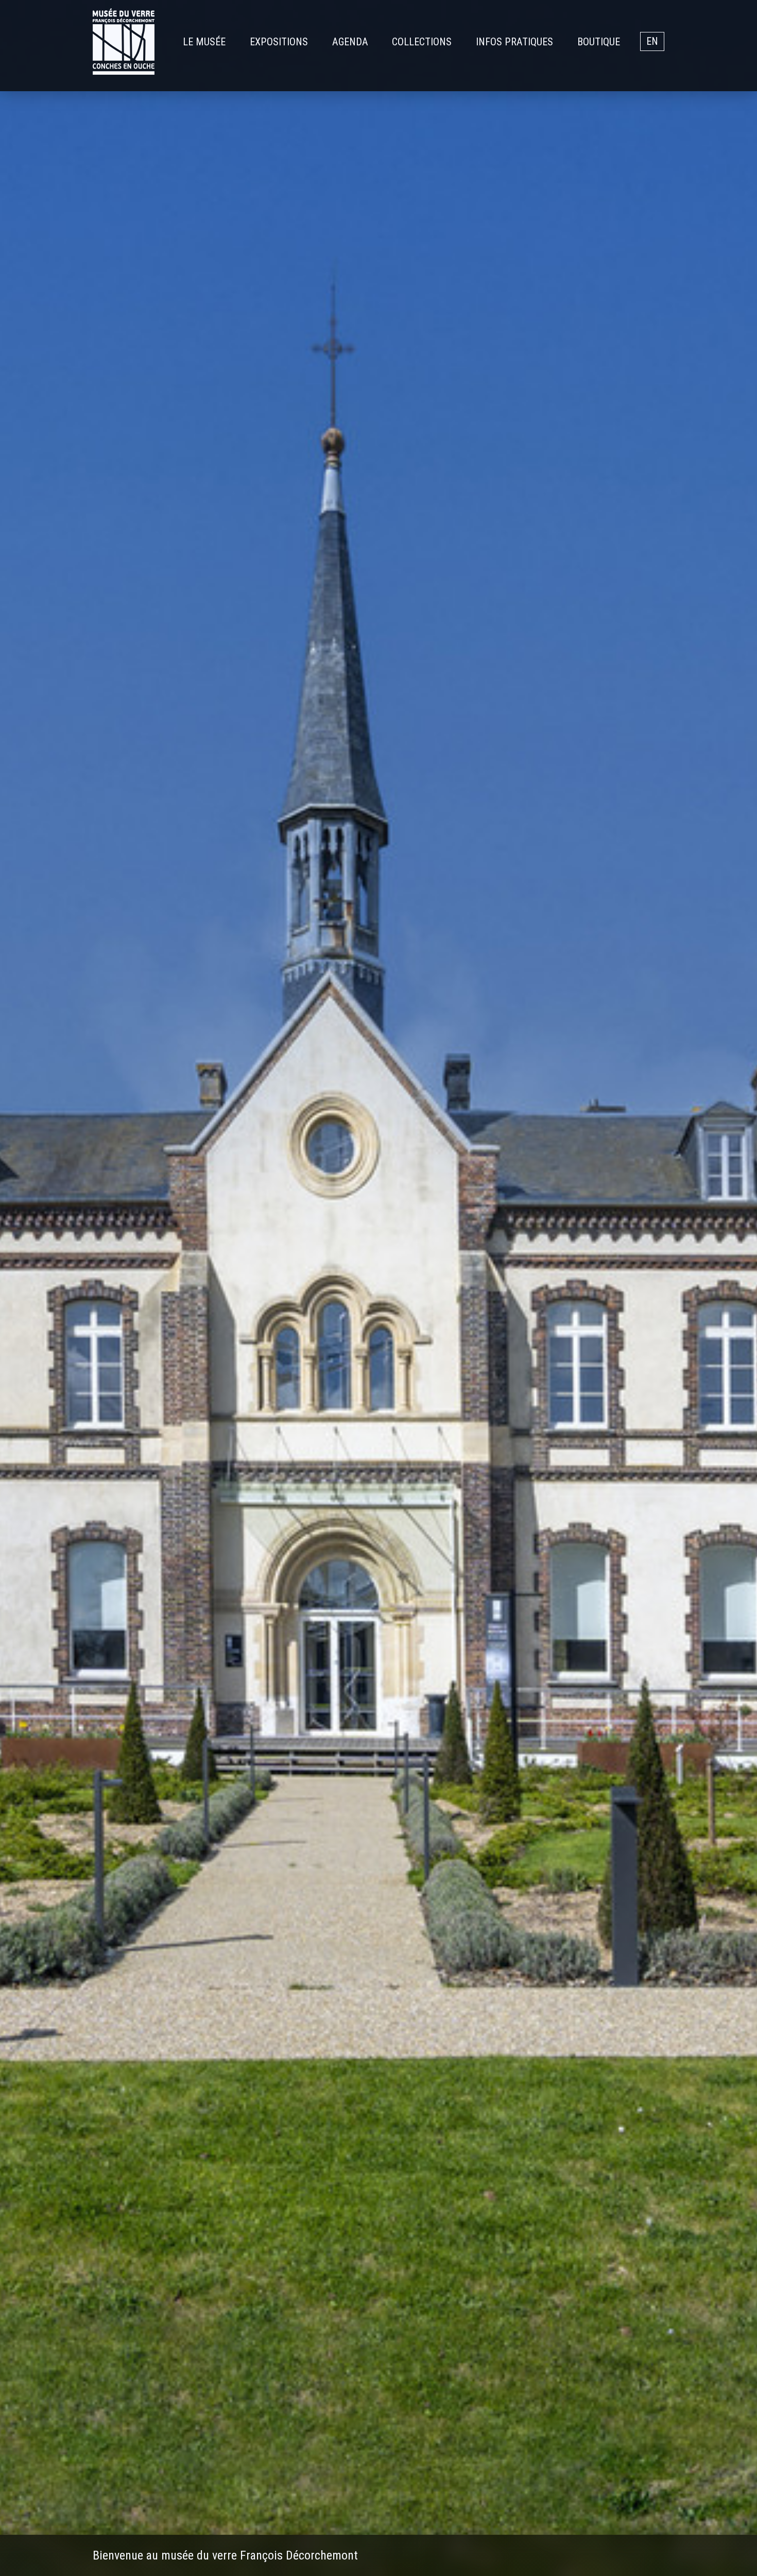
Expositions (279, 42)
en (652, 42)
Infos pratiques (514, 42)
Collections (422, 42)
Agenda (350, 42)
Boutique (599, 42)
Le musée (204, 42)
